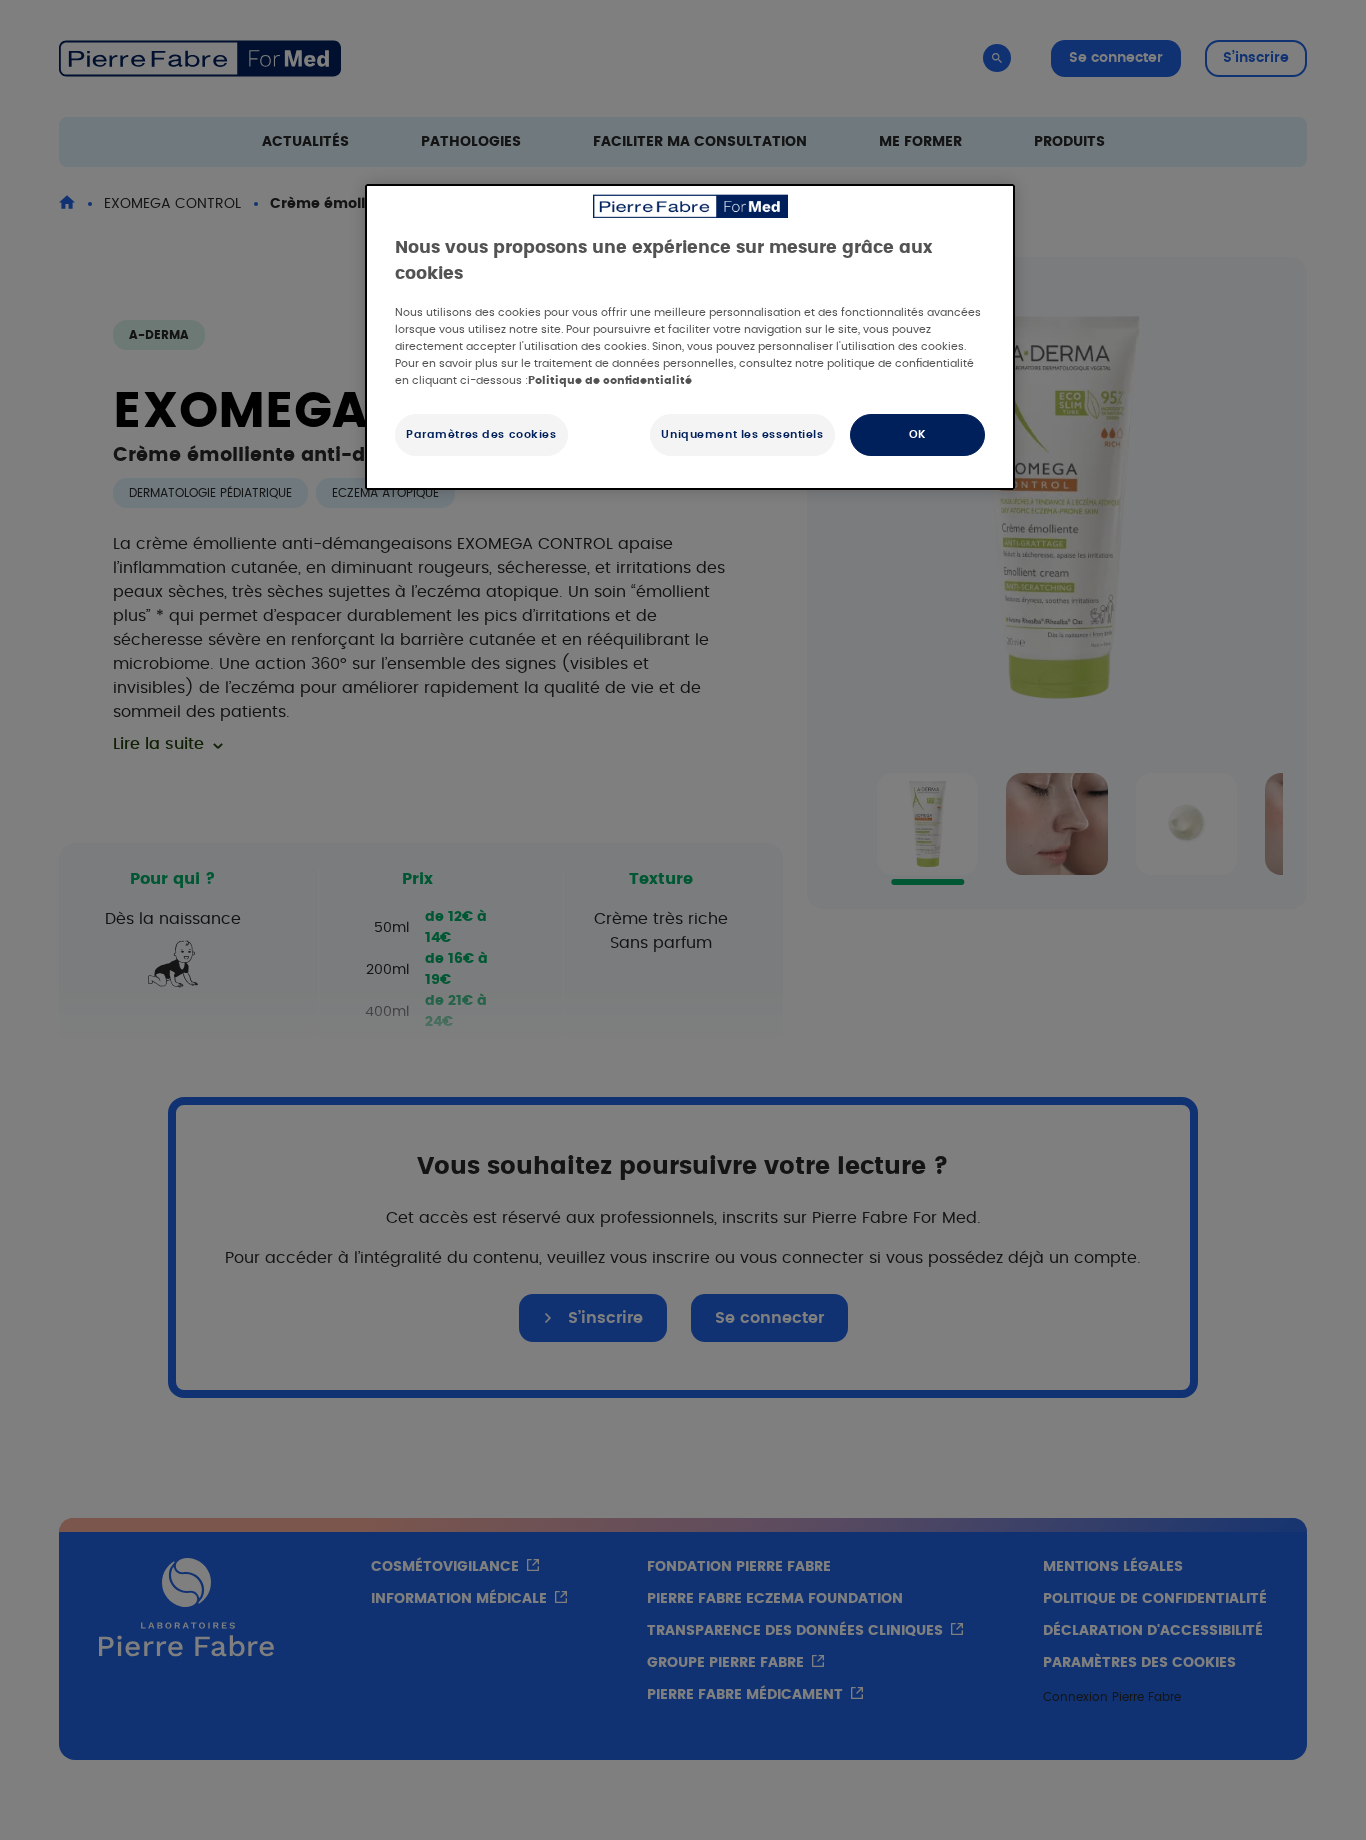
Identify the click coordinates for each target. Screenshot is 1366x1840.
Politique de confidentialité (610, 380)
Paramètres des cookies (481, 434)
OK (917, 434)
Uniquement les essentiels (742, 434)
